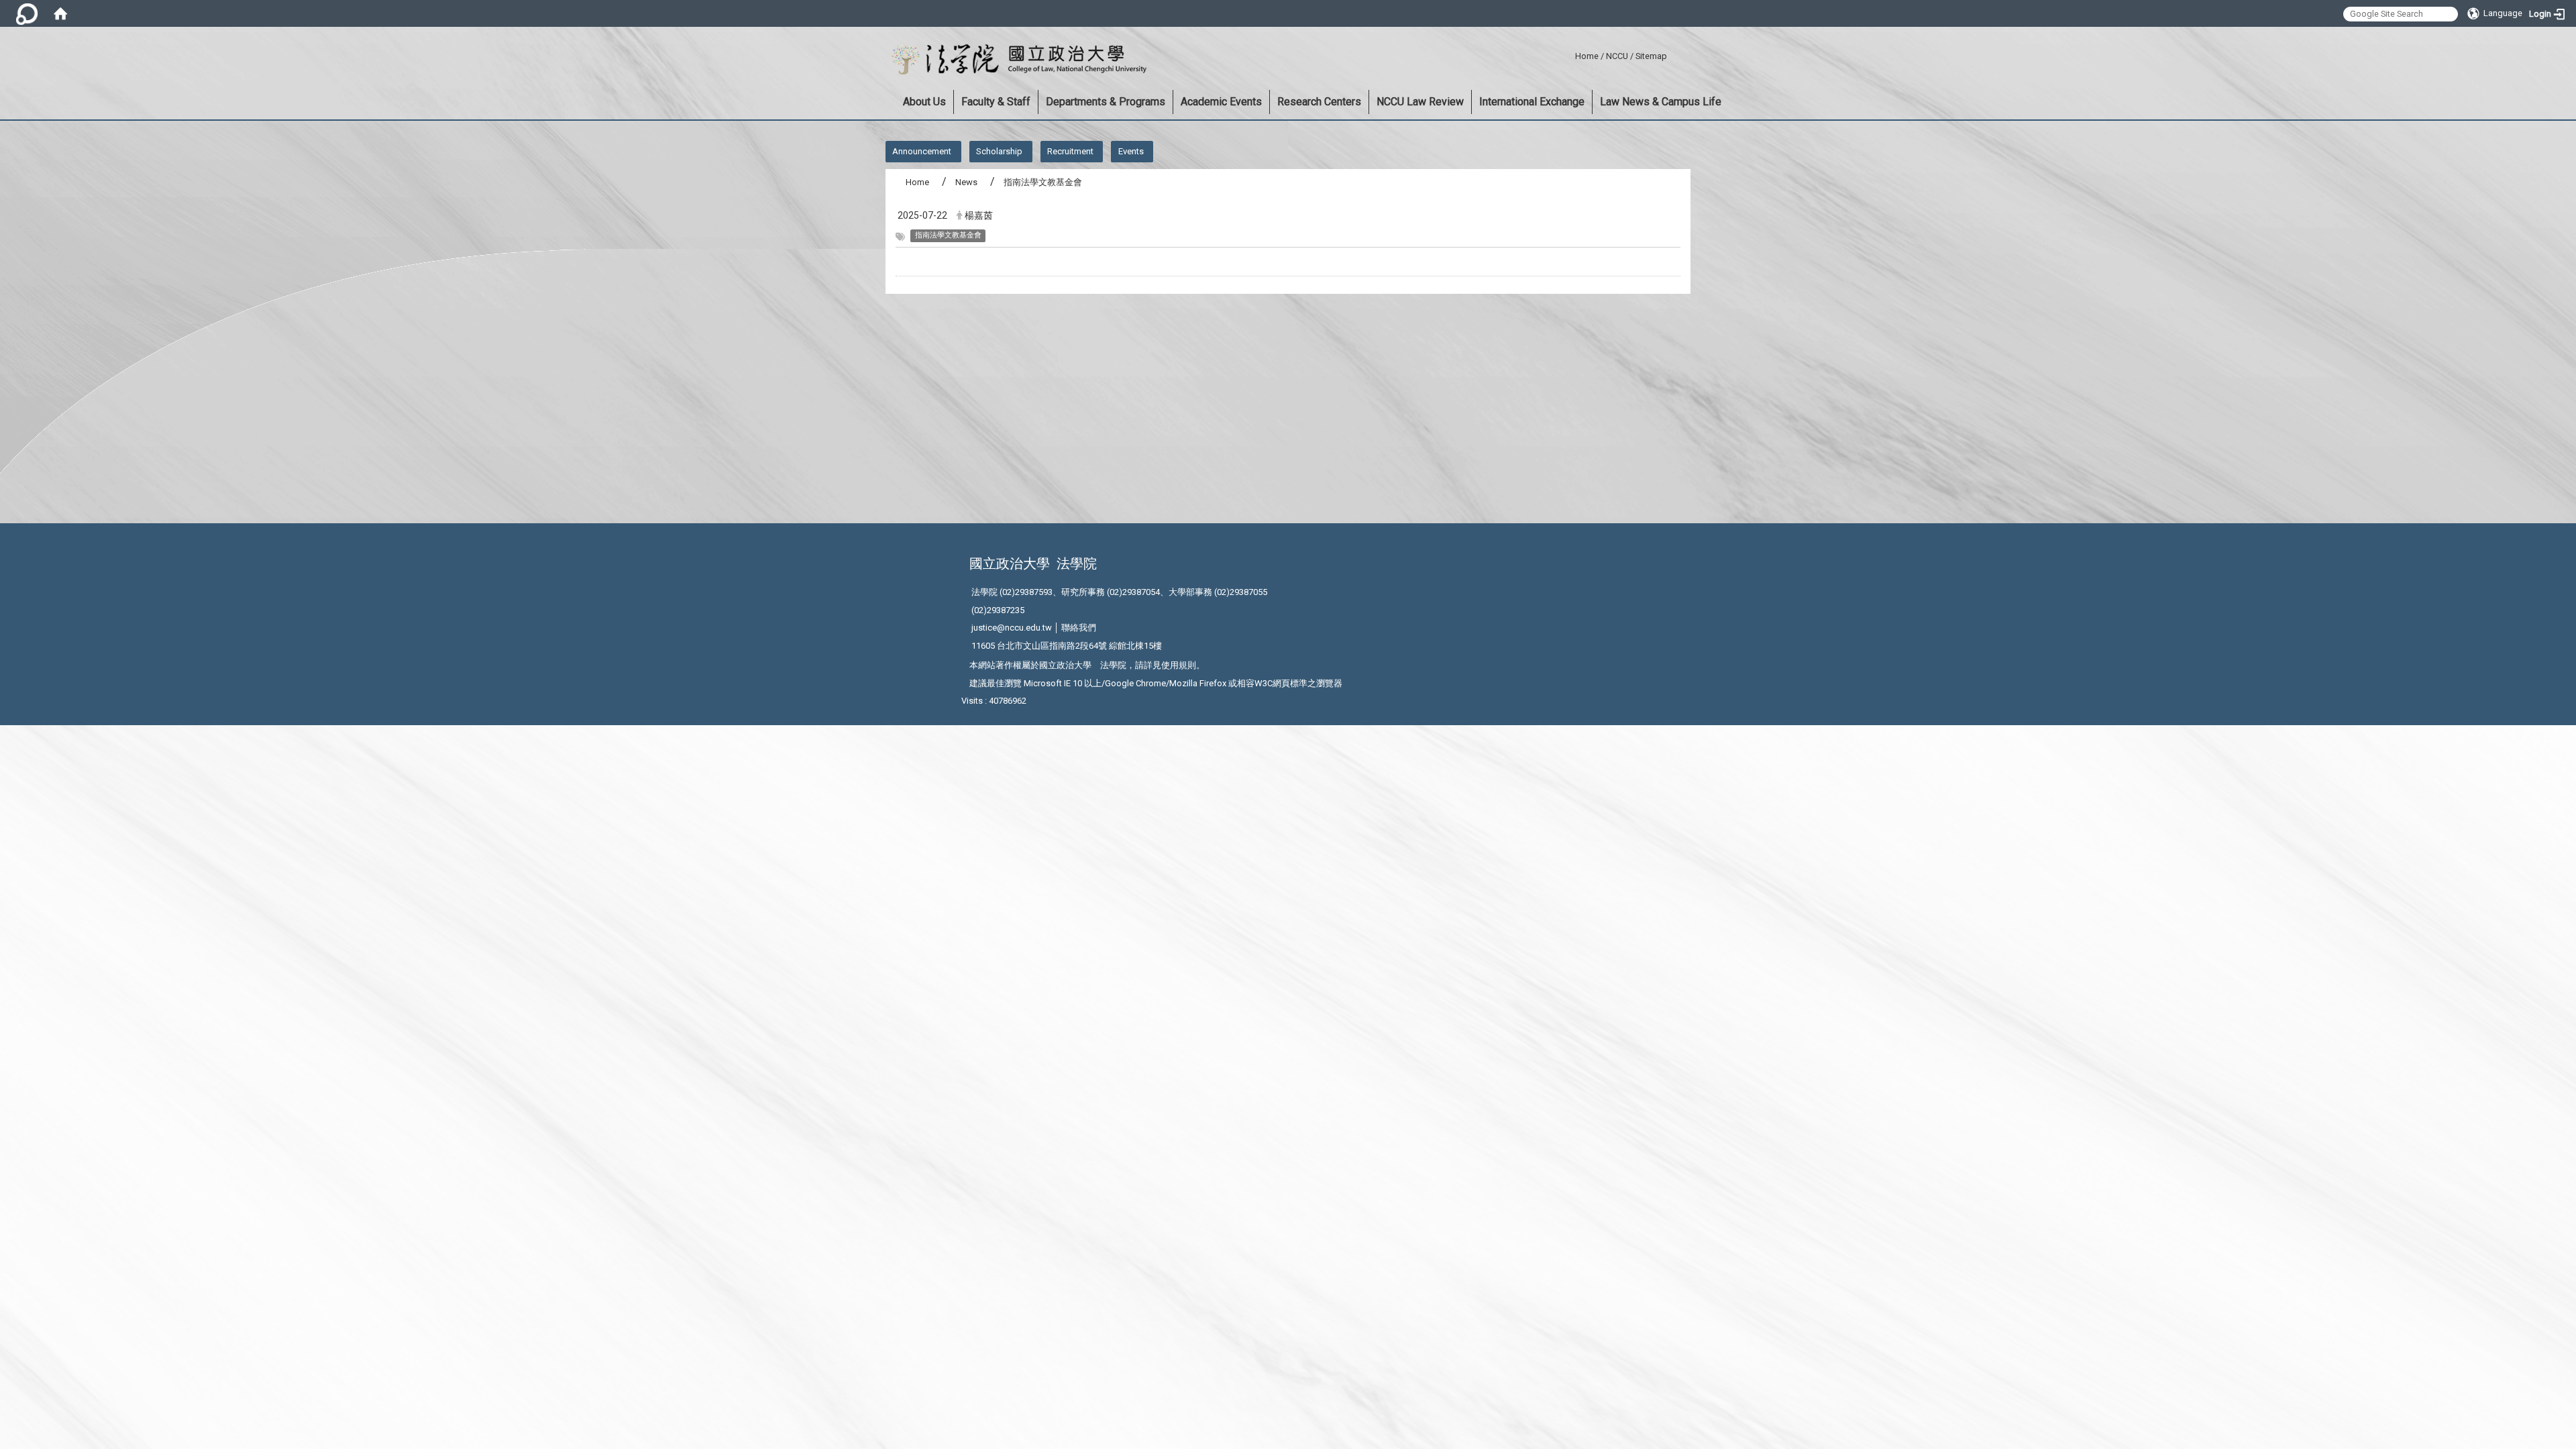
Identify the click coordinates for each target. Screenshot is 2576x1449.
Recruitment (1070, 151)
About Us (924, 102)
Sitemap (1651, 56)
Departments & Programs (1106, 102)
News (966, 182)
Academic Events (1221, 102)
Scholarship (999, 151)
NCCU (1617, 56)
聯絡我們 (1079, 628)
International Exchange (1532, 102)
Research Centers (1319, 102)
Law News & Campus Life (1661, 102)
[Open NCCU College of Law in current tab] (1016, 60)
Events (1131, 151)
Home (1587, 56)
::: (1570, 54)
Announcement (922, 151)
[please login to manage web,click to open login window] (27, 13)
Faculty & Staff (996, 102)
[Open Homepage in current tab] (60, 13)
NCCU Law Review (1420, 102)
